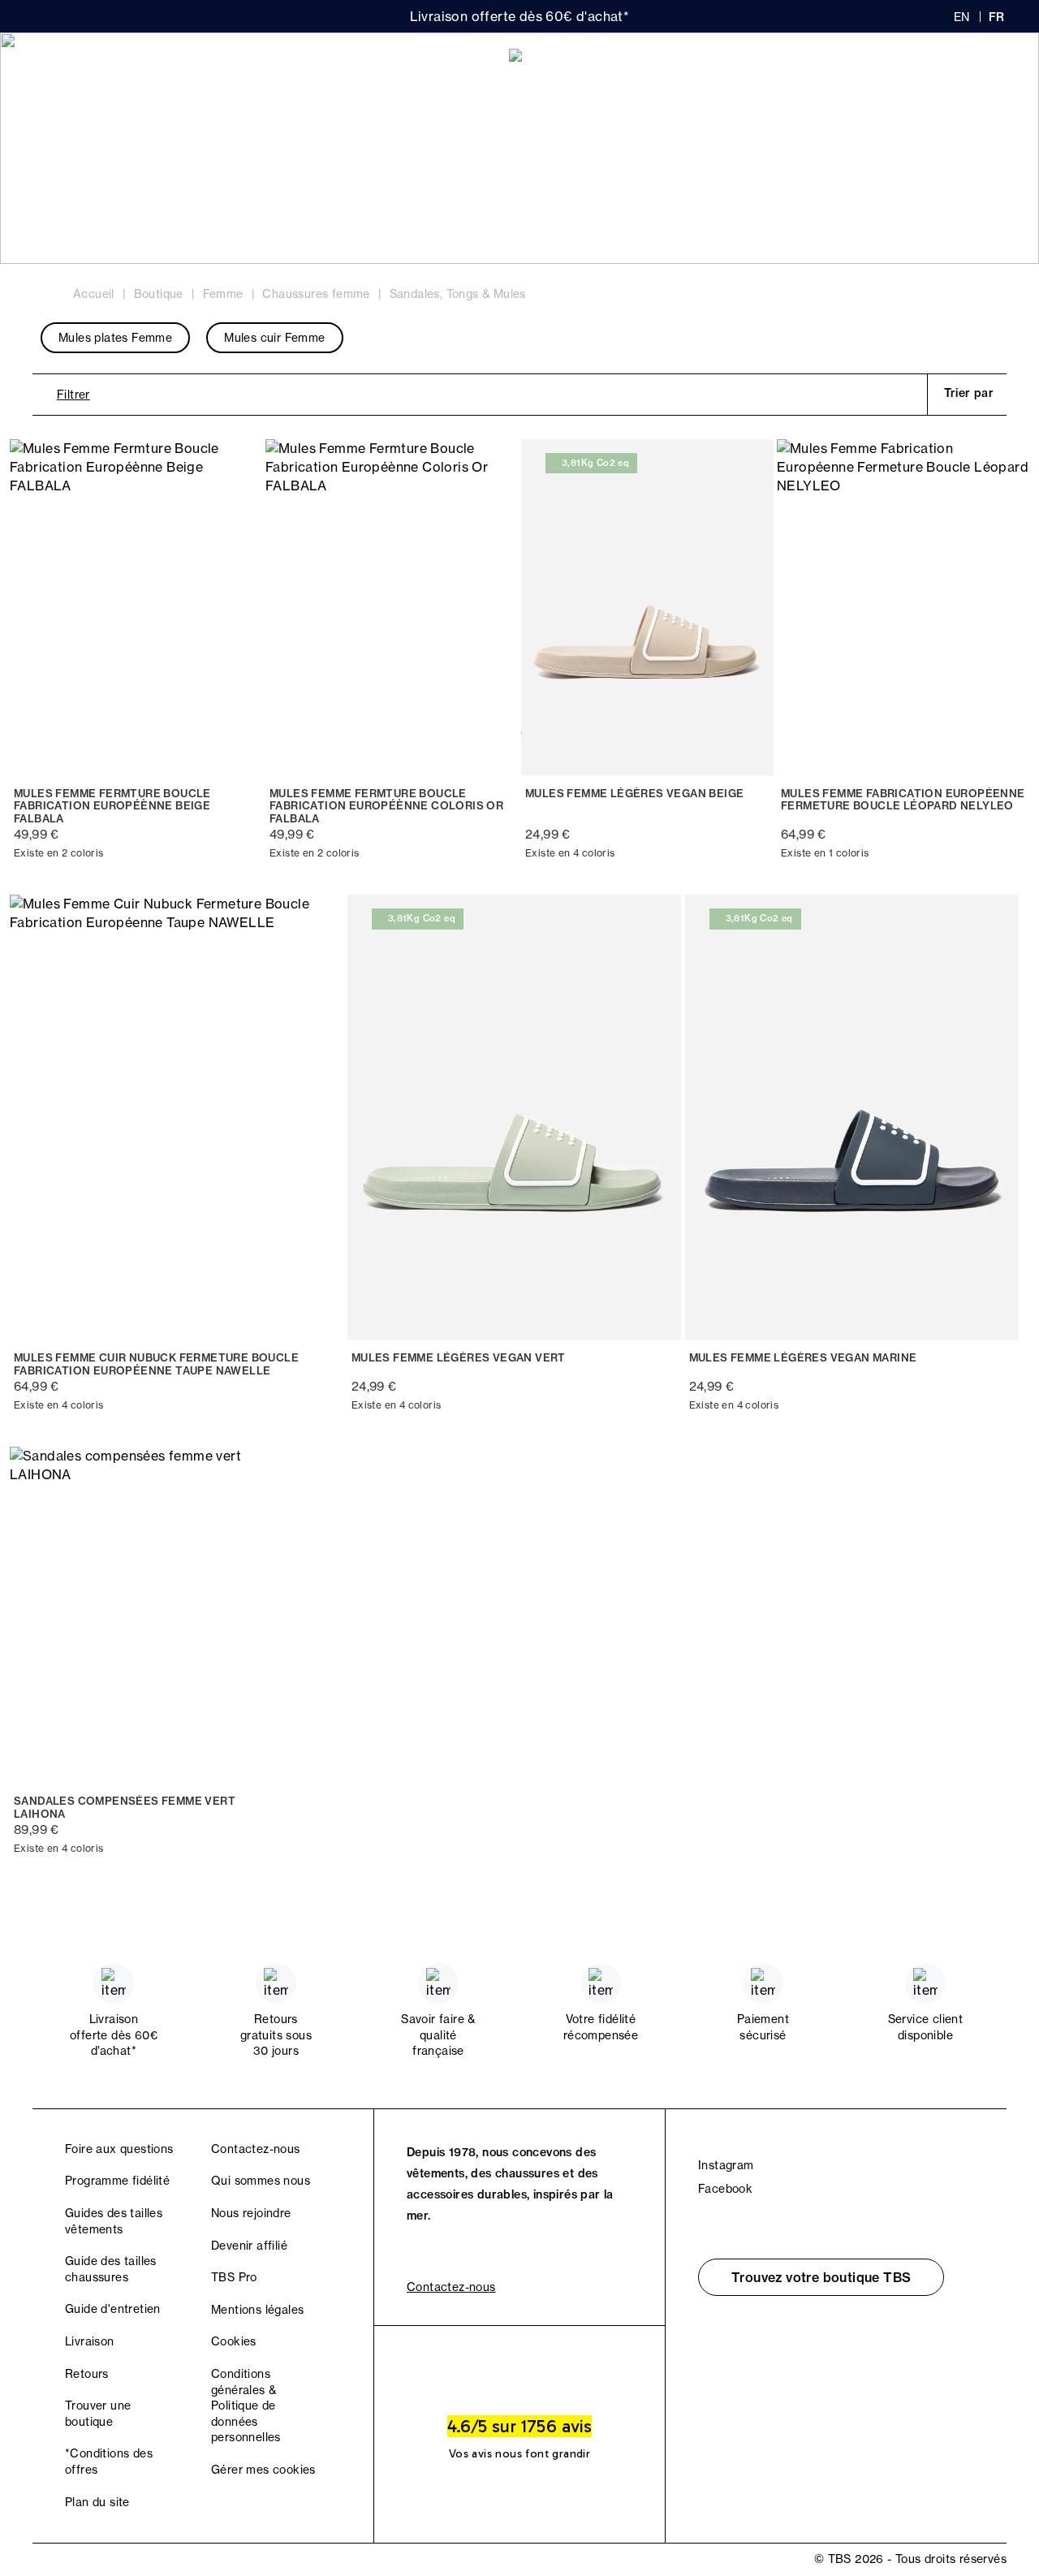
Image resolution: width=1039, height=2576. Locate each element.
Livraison (90, 2341)
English (962, 17)
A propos (244, 66)
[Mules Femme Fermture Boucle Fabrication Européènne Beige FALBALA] (136, 607)
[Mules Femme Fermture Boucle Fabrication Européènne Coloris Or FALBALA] (392, 607)
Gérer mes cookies (263, 2470)
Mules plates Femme (115, 338)
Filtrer (73, 395)
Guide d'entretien (113, 2309)
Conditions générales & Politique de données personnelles (246, 2406)
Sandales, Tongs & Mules (458, 294)
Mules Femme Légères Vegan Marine (803, 1358)
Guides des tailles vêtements (114, 2221)
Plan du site (97, 2502)
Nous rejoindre (251, 2213)
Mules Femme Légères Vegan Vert (459, 1358)
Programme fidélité (117, 2181)
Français (998, 17)
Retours (87, 2374)
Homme (155, 66)
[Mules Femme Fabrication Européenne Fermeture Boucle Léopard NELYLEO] (903, 607)
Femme (73, 66)
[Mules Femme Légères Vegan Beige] (647, 607)
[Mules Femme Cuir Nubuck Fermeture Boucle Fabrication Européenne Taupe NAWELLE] (177, 1117)
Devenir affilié (249, 2246)
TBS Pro (234, 2277)
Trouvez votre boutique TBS (821, 2277)
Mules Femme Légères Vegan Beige (634, 794)
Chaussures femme (316, 294)
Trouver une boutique (98, 2414)
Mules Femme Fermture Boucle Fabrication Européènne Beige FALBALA (112, 806)
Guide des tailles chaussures (111, 2269)
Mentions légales (257, 2310)
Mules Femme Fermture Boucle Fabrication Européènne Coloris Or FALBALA (386, 806)
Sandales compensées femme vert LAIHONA (125, 1808)
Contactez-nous (256, 2149)
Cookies (234, 2341)
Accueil (94, 294)
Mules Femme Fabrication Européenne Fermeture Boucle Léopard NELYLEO (903, 800)
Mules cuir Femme (274, 338)
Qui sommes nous (261, 2181)
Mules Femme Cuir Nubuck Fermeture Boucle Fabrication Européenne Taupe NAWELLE (156, 1364)
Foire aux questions (119, 2149)
